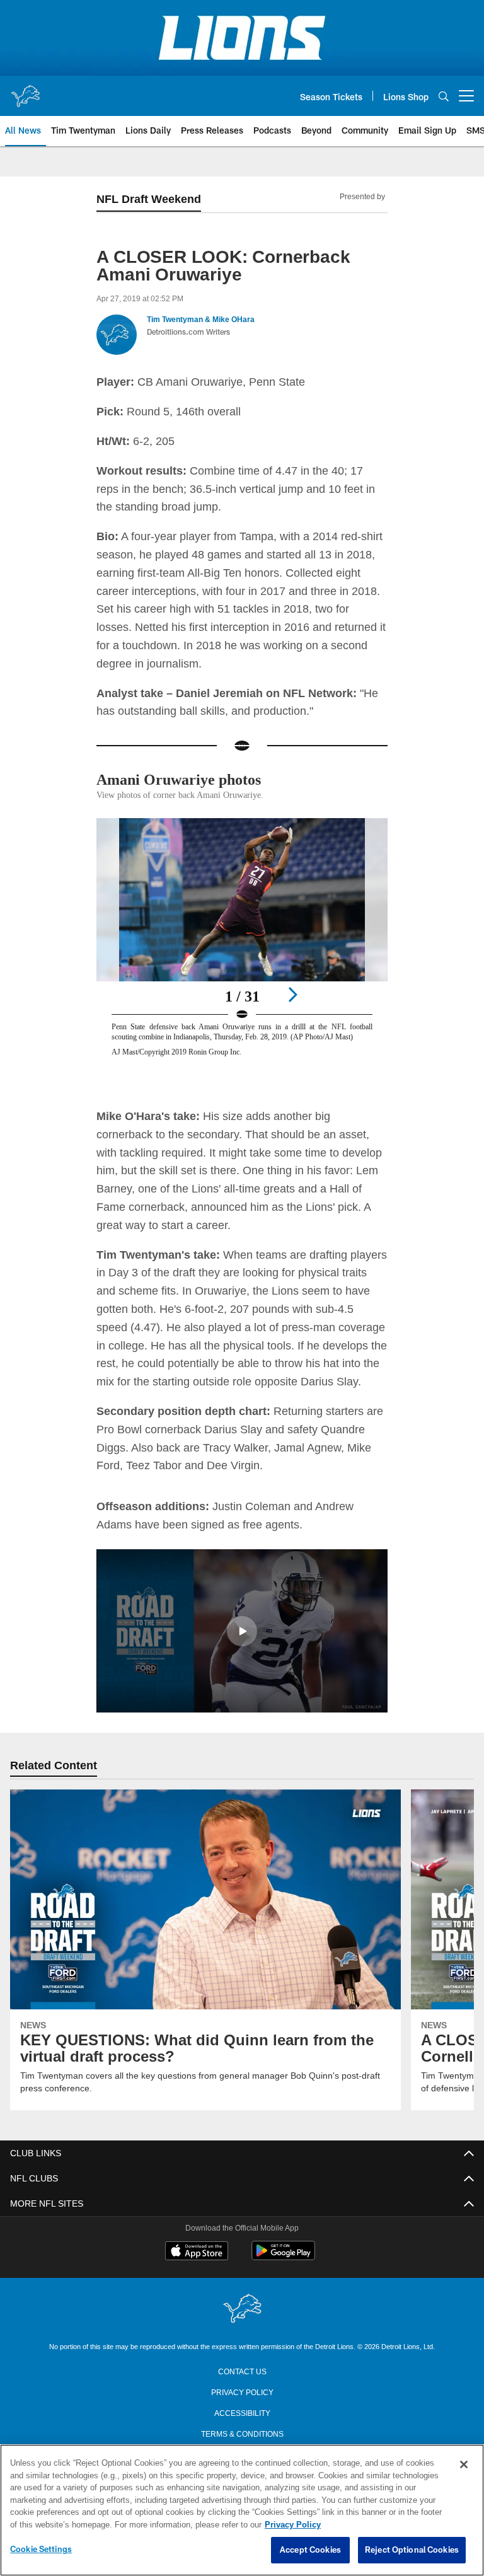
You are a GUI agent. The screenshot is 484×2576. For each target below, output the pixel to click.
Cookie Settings (41, 2550)
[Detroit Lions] (242, 2308)
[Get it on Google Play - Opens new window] (283, 2256)
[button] (242, 1631)
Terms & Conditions (242, 2432)
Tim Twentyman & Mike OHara (201, 320)
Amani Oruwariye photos (184, 779)
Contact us (242, 2370)
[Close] (464, 2465)
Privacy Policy (242, 2391)
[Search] (444, 96)
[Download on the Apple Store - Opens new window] (197, 2251)
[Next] (292, 994)
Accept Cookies (310, 2550)
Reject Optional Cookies (412, 2550)
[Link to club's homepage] (25, 91)
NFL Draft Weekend (148, 199)
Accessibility (242, 2411)
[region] (242, 2510)
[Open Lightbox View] (242, 950)
